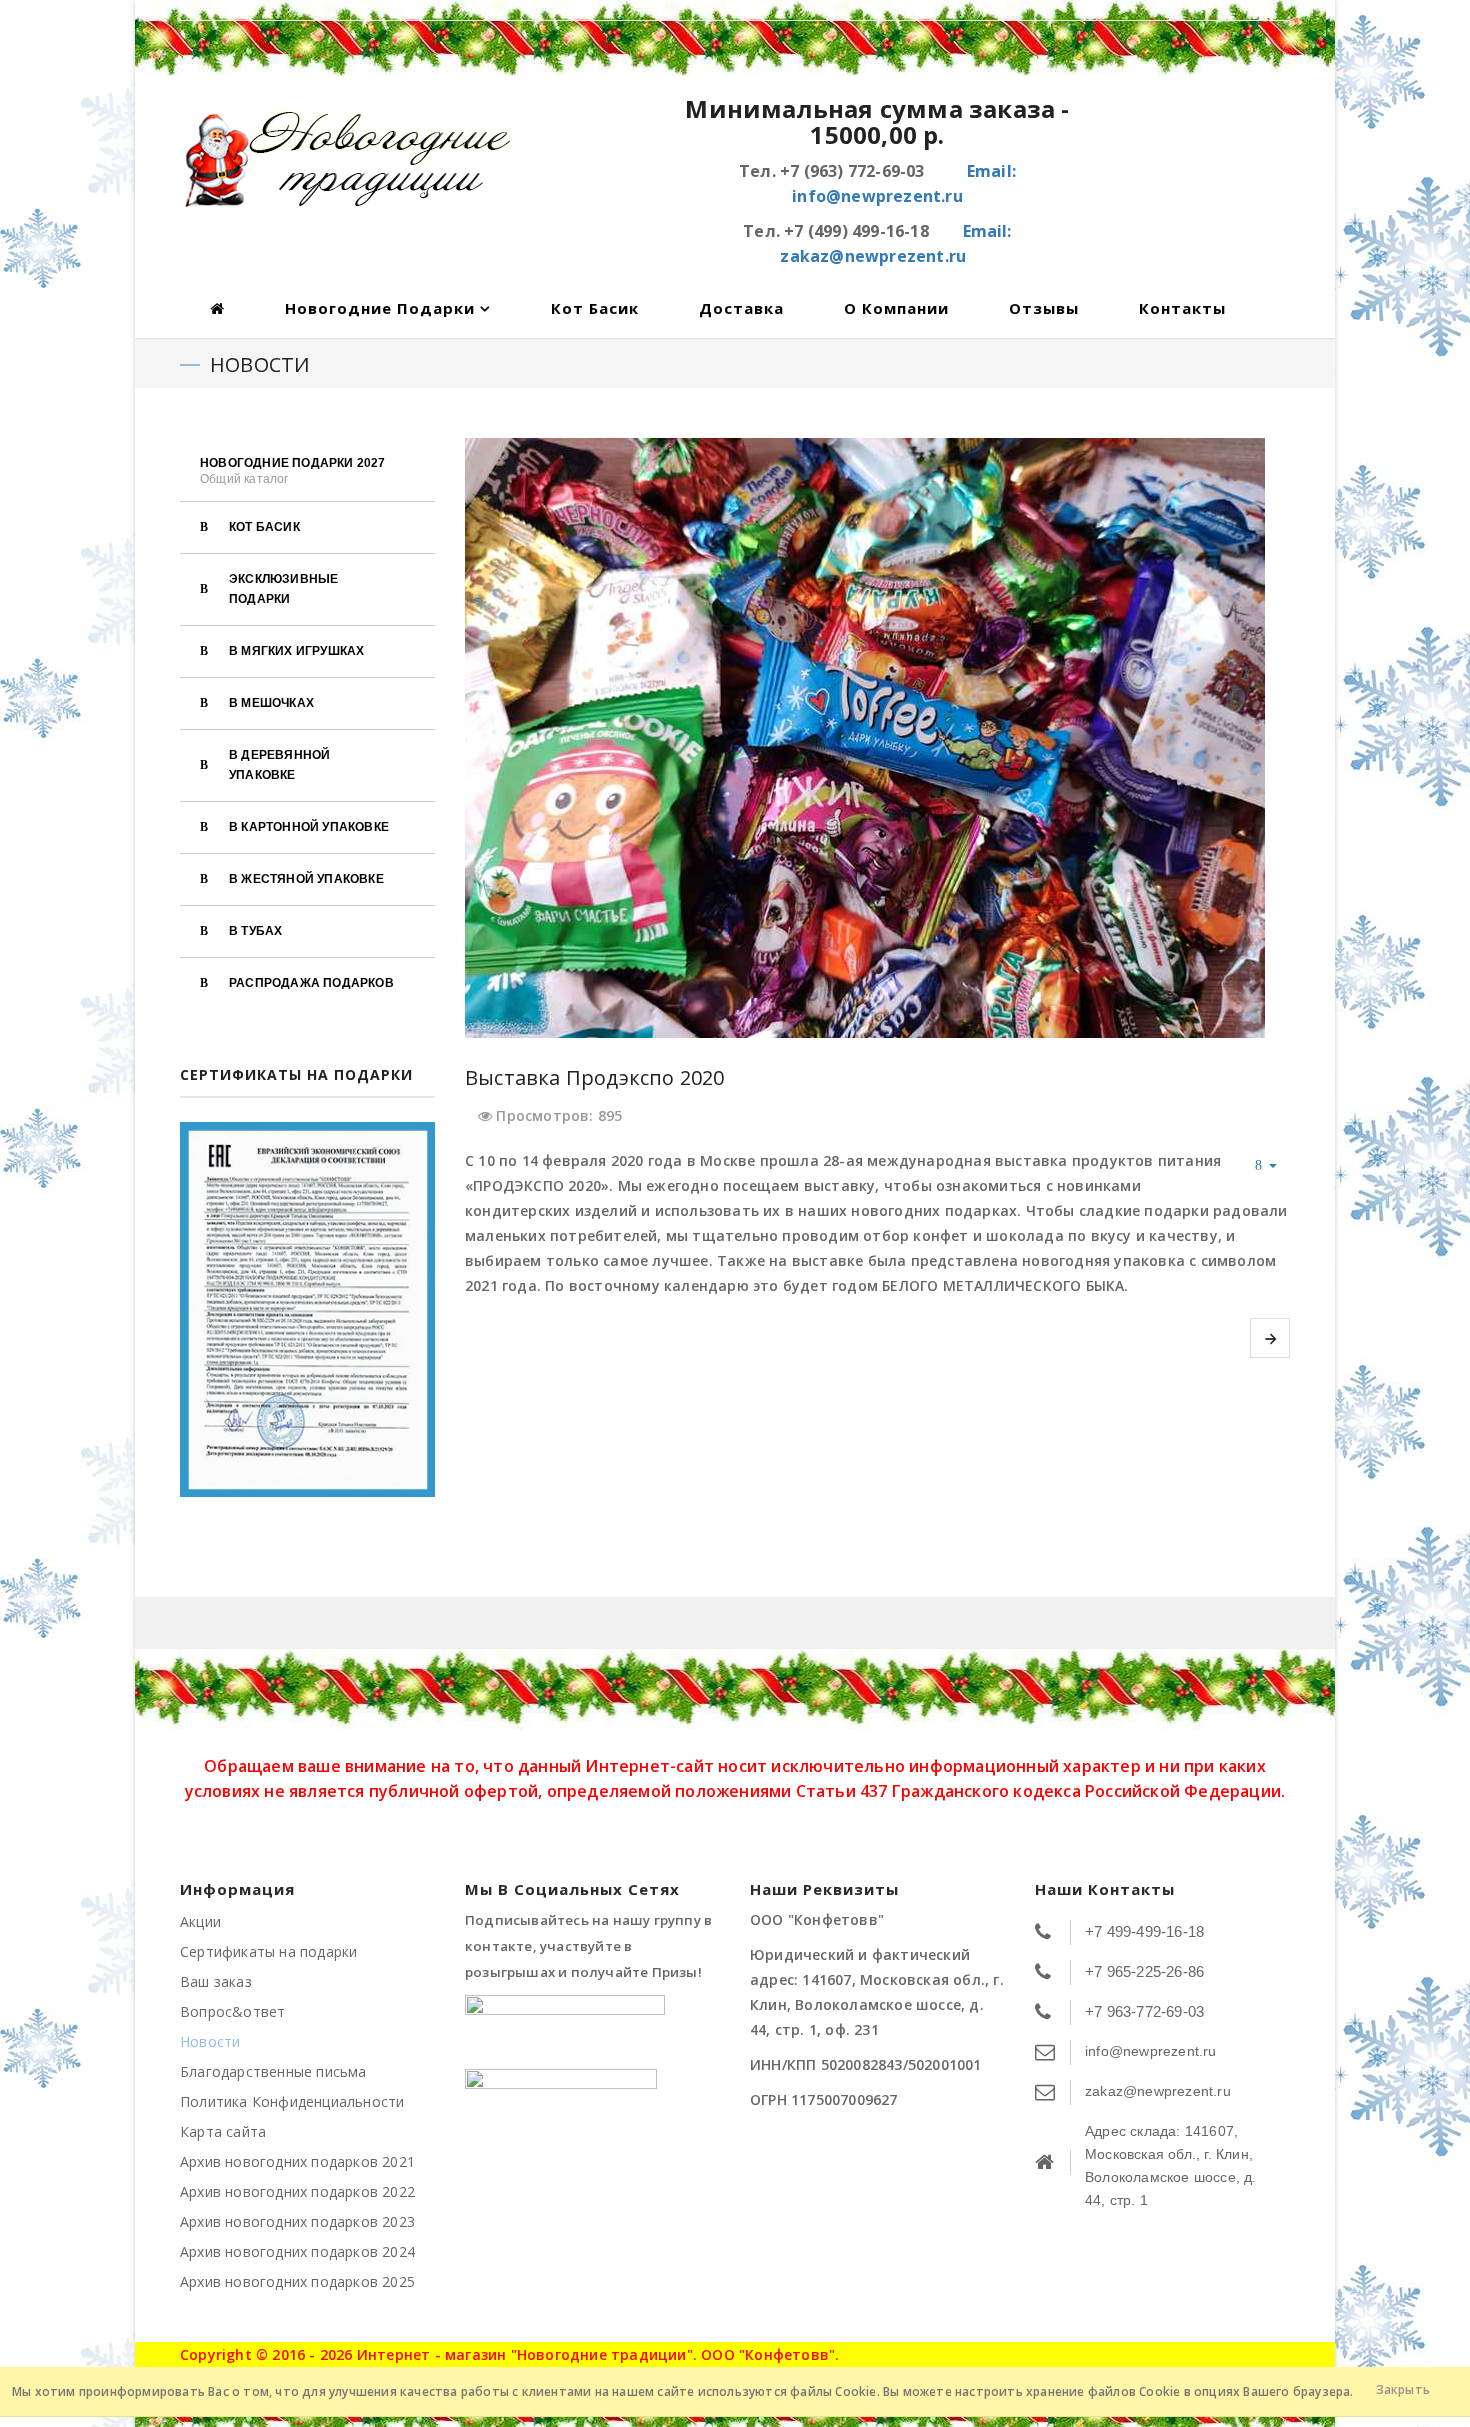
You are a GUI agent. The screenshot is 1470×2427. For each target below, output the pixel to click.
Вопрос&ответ (232, 2011)
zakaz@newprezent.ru (1158, 2091)
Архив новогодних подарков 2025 (297, 2281)
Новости (210, 2041)
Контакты (1182, 308)
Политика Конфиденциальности (292, 2101)
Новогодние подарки (380, 308)
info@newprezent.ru (1151, 2051)
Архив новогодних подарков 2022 (297, 2191)
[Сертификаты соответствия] (307, 1309)
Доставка (741, 308)
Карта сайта (223, 2131)
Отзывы (1044, 308)
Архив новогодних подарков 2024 (297, 2251)
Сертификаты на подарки (268, 1951)
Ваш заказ (216, 1981)
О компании (896, 308)
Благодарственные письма (273, 2071)
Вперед (1270, 1338)
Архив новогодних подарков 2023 (297, 2221)
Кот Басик (595, 308)
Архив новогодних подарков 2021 (297, 2161)
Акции (200, 1921)
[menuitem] (307, 469)
